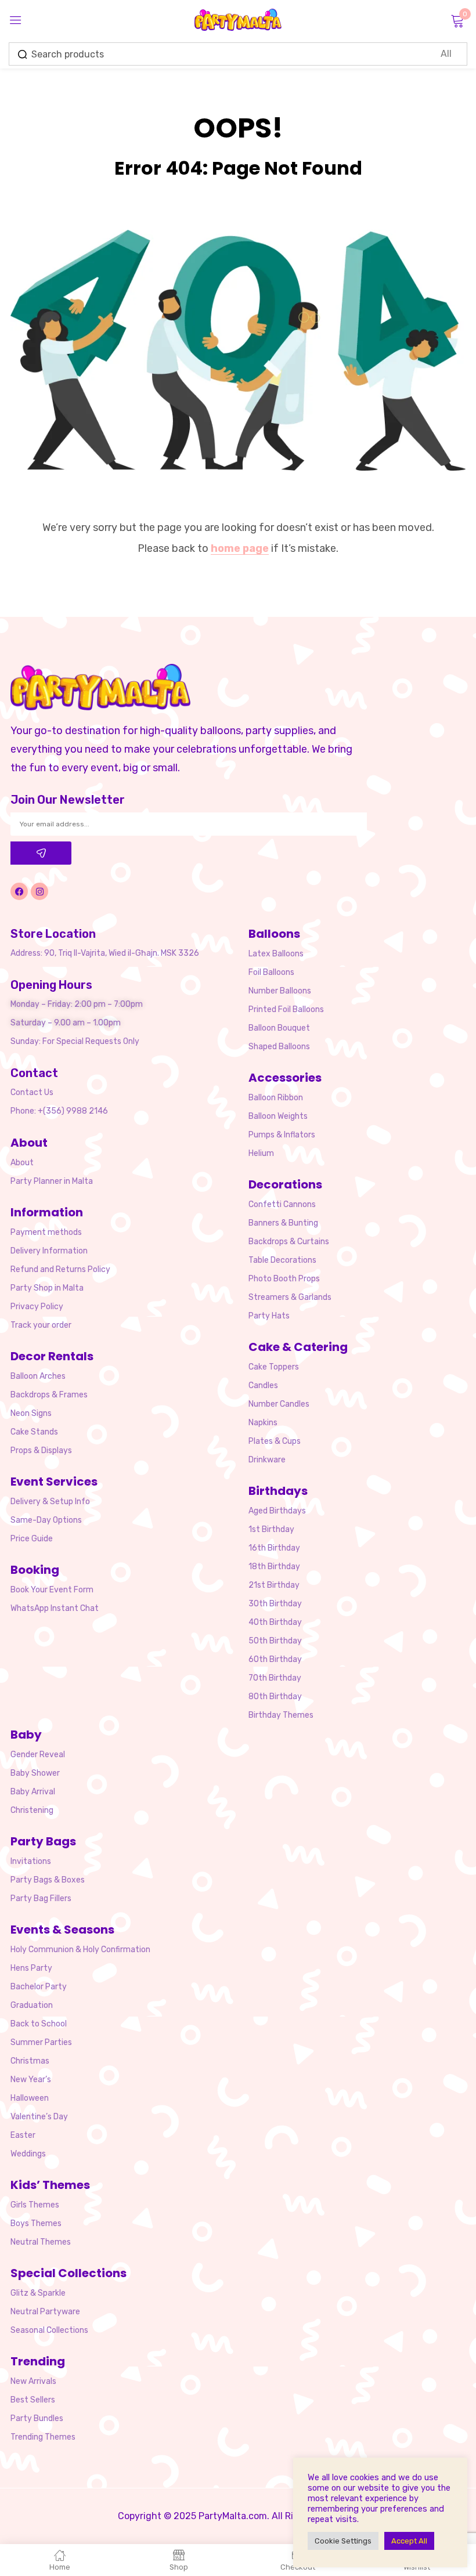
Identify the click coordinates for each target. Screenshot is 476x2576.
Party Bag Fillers (41, 1898)
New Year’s (31, 2080)
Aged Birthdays (277, 1511)
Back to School (39, 2024)
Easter (23, 2135)
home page (240, 548)
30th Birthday (275, 1604)
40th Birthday (275, 1622)
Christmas (30, 2061)
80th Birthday (275, 1697)
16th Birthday (274, 1548)
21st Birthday (274, 1585)
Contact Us (32, 1092)
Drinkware (267, 1460)
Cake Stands (34, 1432)
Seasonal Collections (49, 2330)
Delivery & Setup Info (50, 1502)
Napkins (263, 1423)
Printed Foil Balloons (286, 1009)
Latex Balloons (276, 954)
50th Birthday (275, 1641)
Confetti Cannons (282, 1204)
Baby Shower (35, 1773)
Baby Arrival (33, 1792)
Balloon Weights (278, 1116)
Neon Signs (31, 1413)
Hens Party (31, 1968)
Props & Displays (41, 1450)
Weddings (28, 2154)
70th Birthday (275, 1678)
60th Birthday (275, 1659)
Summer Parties (41, 2042)
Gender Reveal (38, 1755)
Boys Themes (36, 2223)
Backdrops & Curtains (289, 1242)
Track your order (41, 1325)
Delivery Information (49, 1251)
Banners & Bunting (283, 1223)
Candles (263, 1385)
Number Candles (279, 1404)
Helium (261, 1153)
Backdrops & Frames (49, 1395)
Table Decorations (282, 1260)
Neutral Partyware (45, 2312)
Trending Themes (43, 2437)
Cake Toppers (274, 1367)
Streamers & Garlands (290, 1297)
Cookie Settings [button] (343, 2541)
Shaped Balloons (279, 1047)
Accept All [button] (409, 2541)
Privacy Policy (37, 1307)
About (22, 1163)
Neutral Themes (41, 2242)
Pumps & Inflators (282, 1135)
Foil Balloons (271, 972)
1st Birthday (271, 1529)
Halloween (30, 2098)
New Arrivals (33, 2381)
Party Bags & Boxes (48, 1880)
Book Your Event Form (52, 1590)
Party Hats (269, 1316)
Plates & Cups (275, 1441)
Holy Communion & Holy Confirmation (80, 1950)
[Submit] (41, 853)
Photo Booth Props (284, 1279)
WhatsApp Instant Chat (55, 1608)
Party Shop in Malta (47, 1288)
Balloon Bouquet (279, 1028)
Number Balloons (280, 991)
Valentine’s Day (39, 2117)
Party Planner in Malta (52, 1181)
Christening (32, 1810)
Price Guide (32, 1539)
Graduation (32, 2005)
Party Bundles (37, 2418)
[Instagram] (39, 891)
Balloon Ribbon (276, 1098)
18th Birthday (274, 1567)
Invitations (31, 1861)
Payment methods (46, 1232)
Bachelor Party (39, 1987)
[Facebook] (19, 891)
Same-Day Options (46, 1520)
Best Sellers (33, 2400)
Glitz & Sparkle (38, 2293)
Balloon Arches (38, 1376)
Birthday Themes (281, 1715)
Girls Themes (35, 2205)
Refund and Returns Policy (60, 1269)
